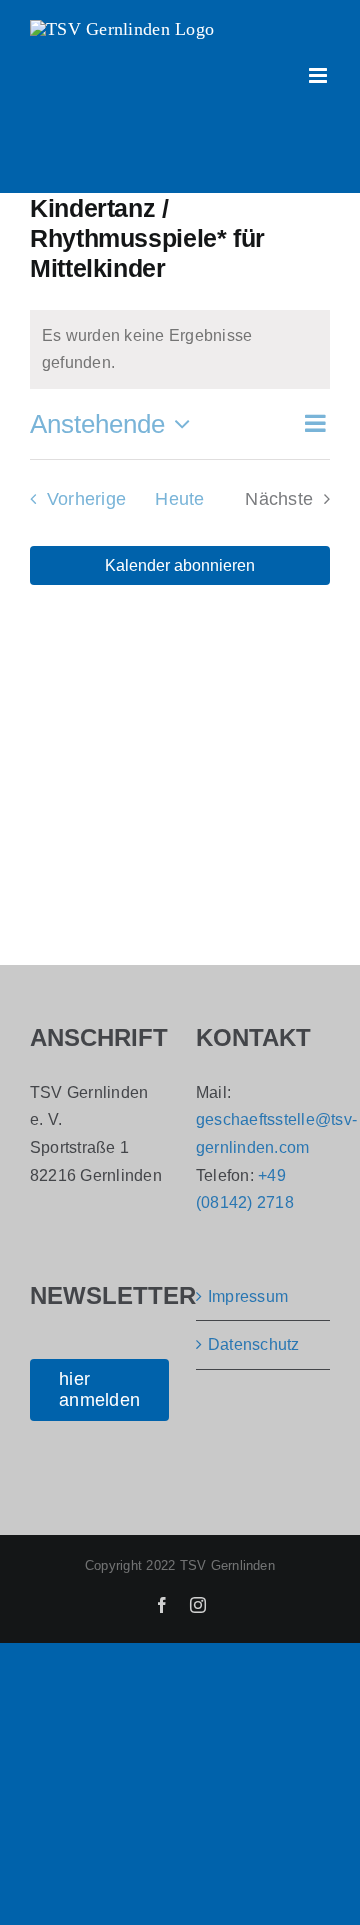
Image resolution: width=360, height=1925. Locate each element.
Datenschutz (254, 1344)
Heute (179, 499)
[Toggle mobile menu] (319, 75)
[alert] (180, 349)
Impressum (248, 1296)
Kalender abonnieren (180, 565)
